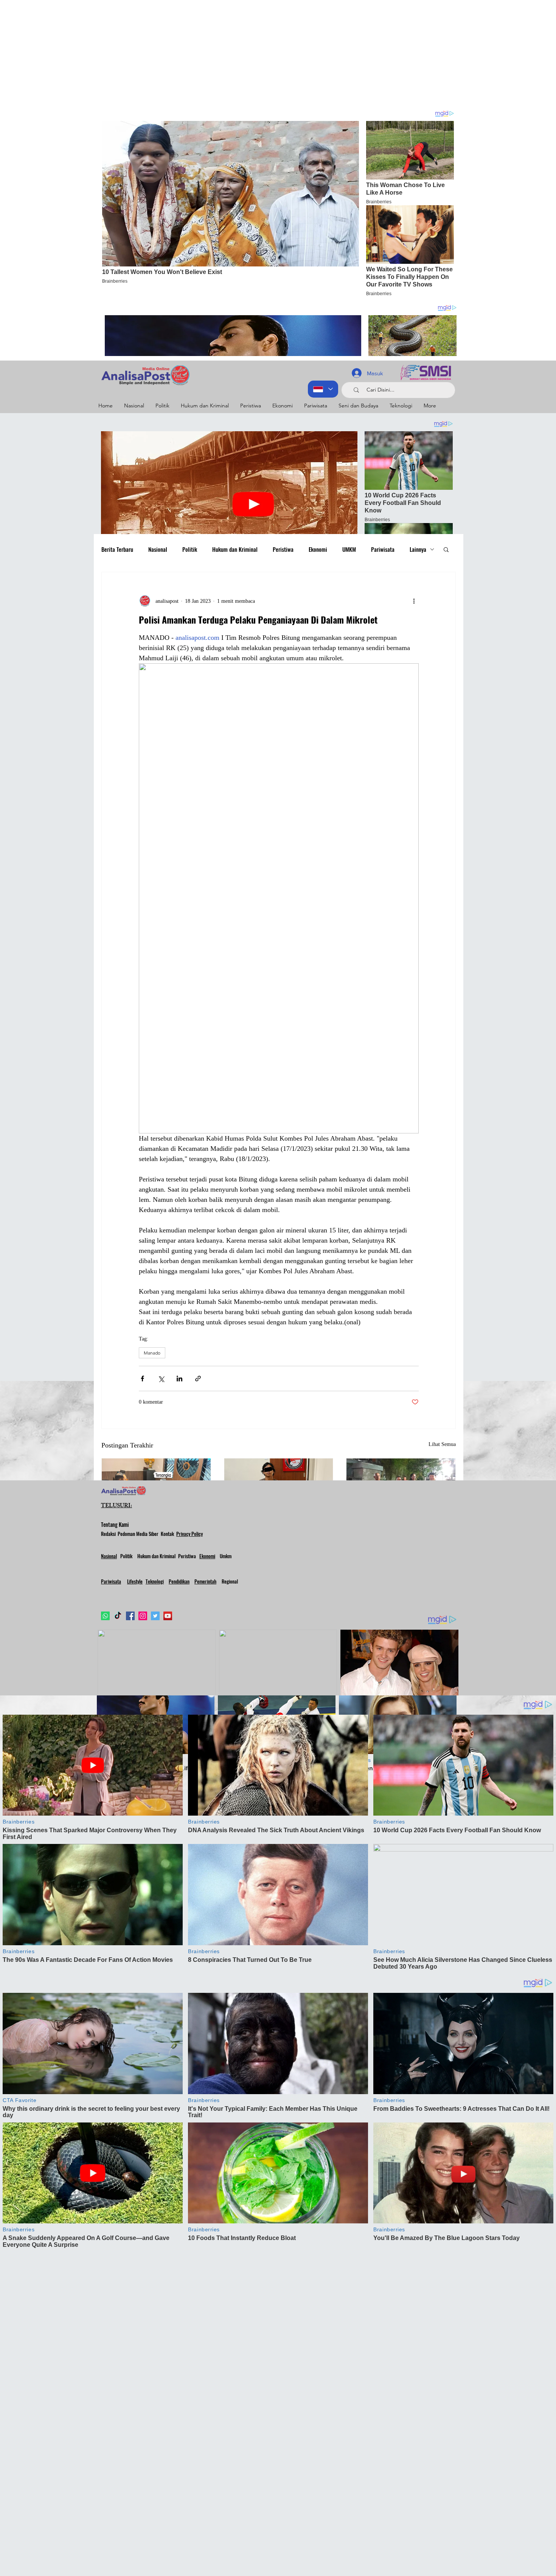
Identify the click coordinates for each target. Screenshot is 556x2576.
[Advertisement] (227, 53)
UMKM (349, 549)
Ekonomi (318, 549)
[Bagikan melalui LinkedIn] (179, 1379)
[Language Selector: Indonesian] (323, 389)
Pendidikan (179, 1581)
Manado (152, 1353)
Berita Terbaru (117, 549)
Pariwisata (383, 549)
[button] (446, 549)
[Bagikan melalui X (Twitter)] (161, 1379)
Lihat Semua (442, 1444)
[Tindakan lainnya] (414, 601)
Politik (190, 549)
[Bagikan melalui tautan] (198, 1379)
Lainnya (418, 549)
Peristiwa (283, 549)
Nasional (158, 549)
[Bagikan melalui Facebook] (142, 1379)
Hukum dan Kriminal (235, 549)
